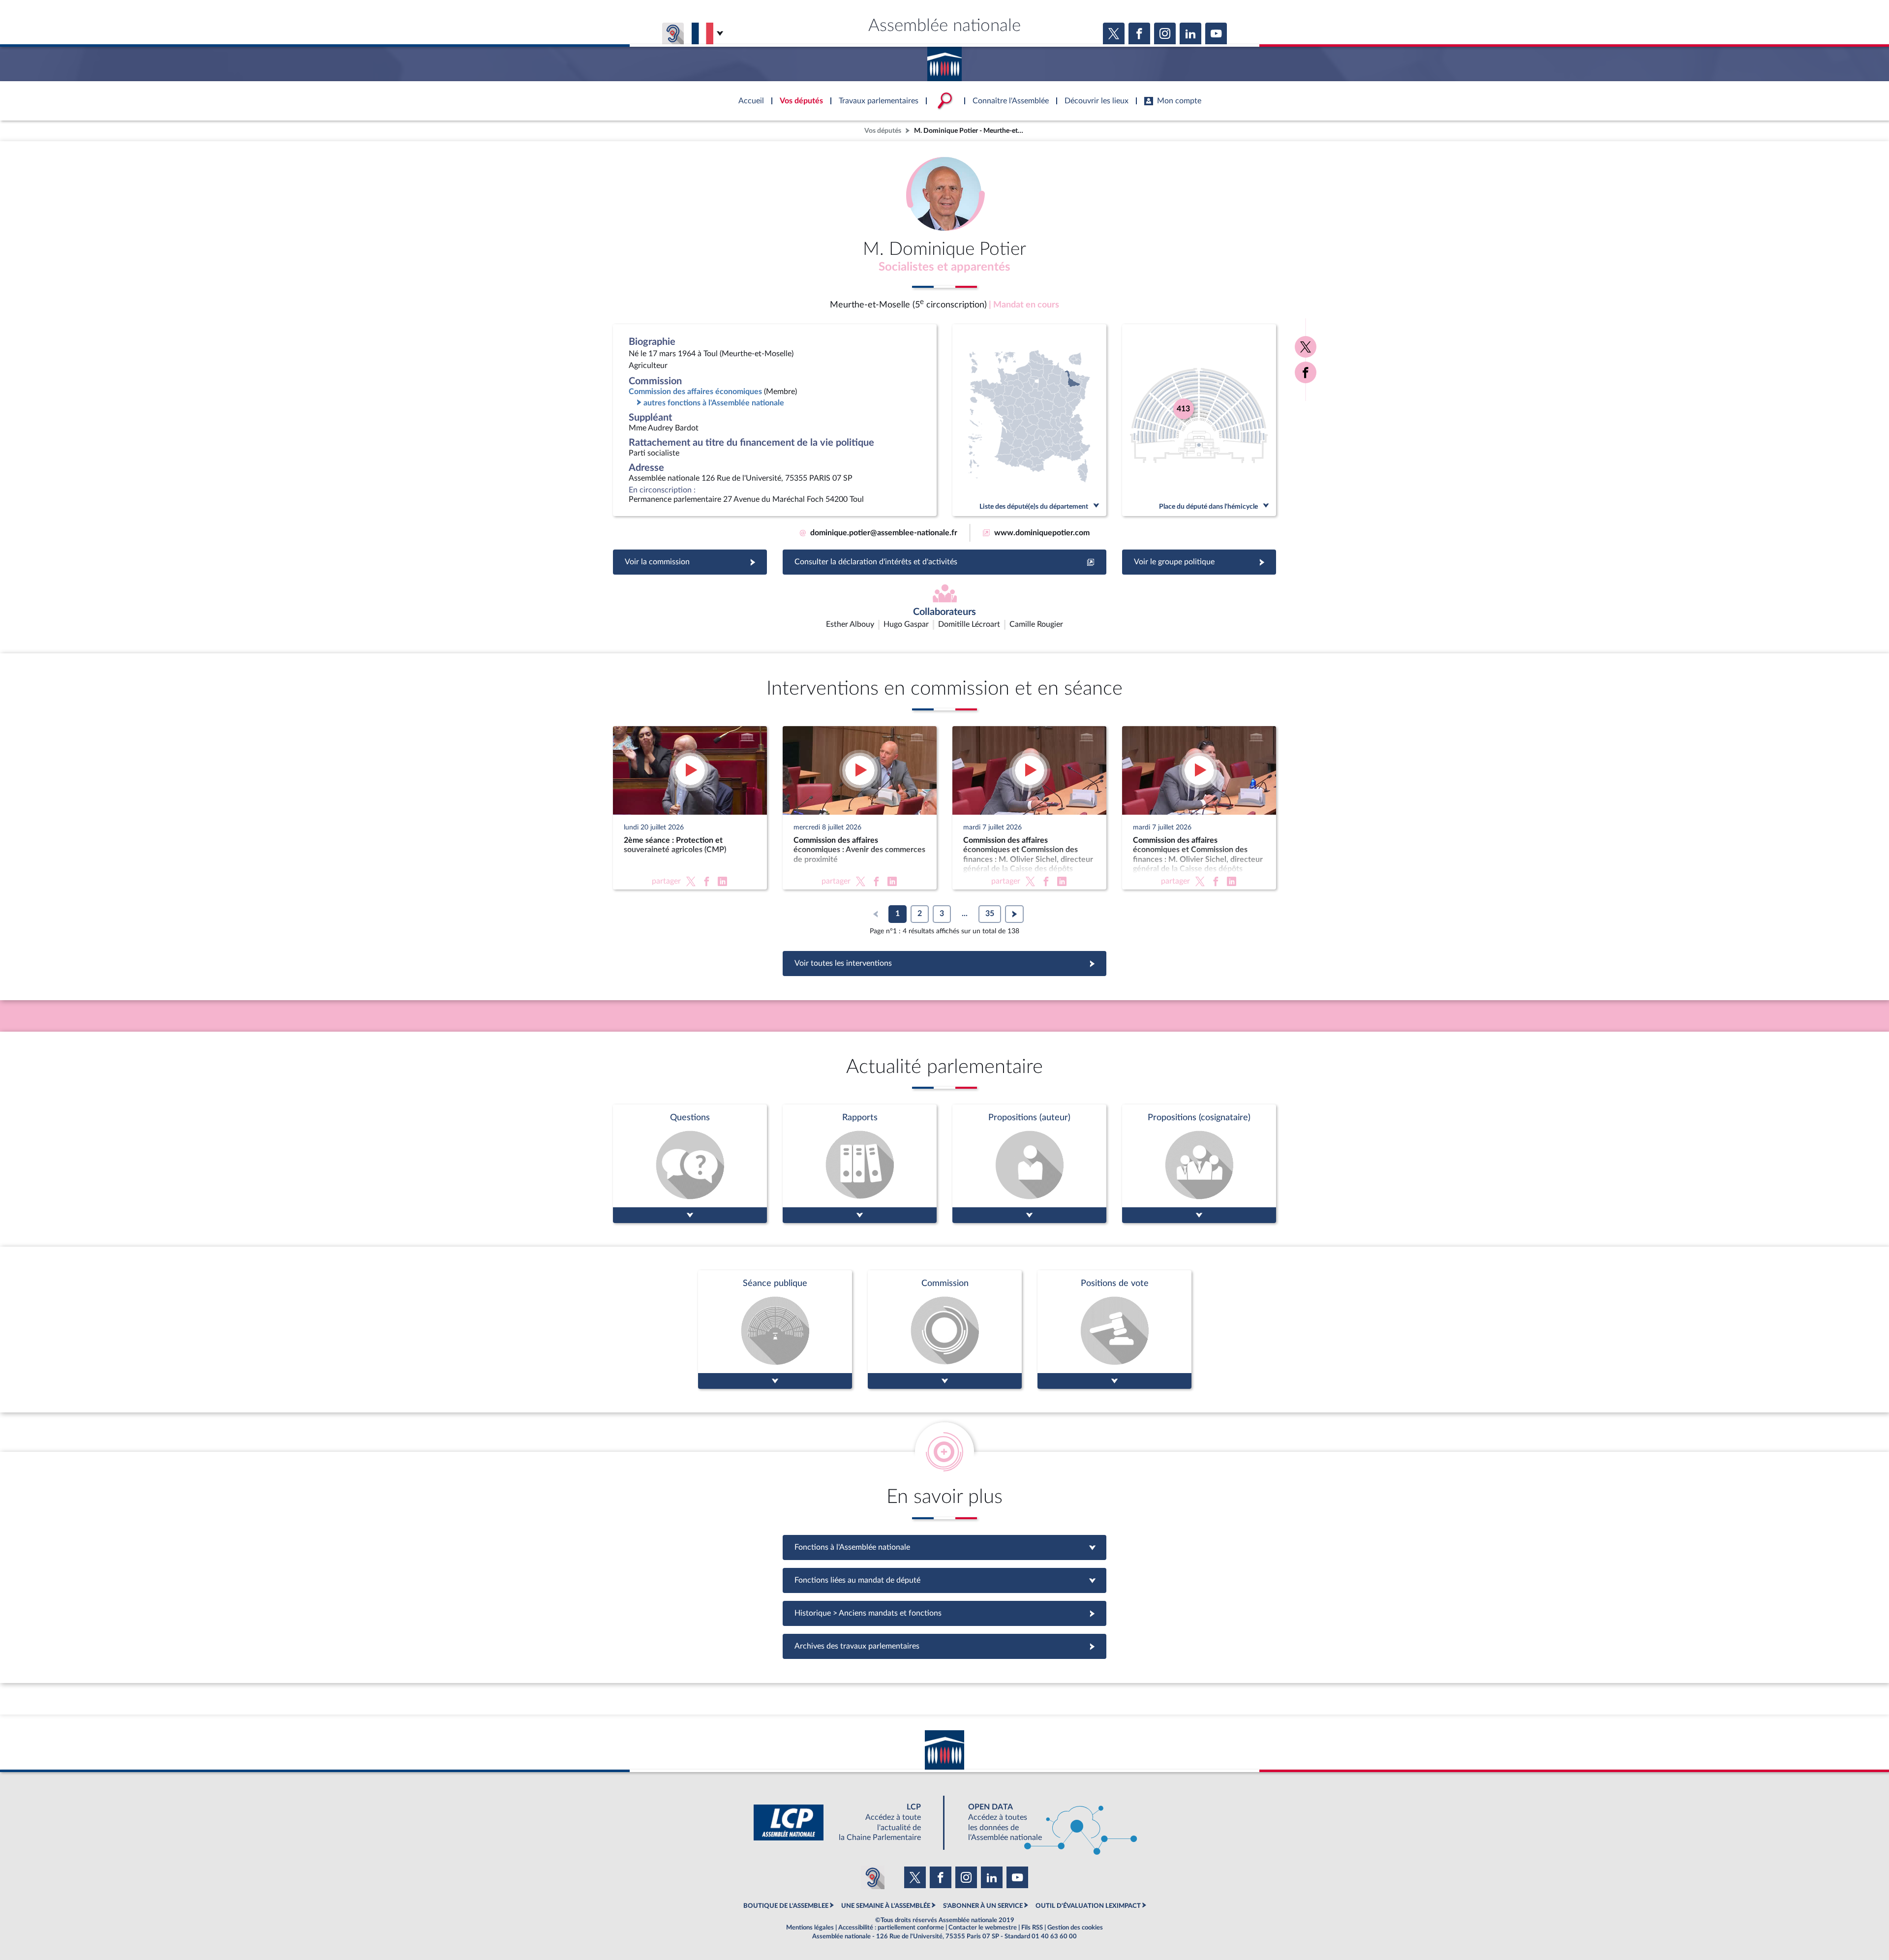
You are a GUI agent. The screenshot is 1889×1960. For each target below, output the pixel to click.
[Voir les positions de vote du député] (1114, 1330)
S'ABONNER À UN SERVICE (983, 1906)
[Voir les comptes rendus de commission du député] (945, 1330)
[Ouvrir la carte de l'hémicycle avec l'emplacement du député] (1199, 420)
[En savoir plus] (1029, 1164)
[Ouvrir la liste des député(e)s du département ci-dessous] (1029, 420)
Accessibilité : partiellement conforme (891, 1928)
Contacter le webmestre (983, 1928)
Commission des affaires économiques (695, 392)
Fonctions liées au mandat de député (944, 1580)
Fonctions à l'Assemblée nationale (945, 1547)
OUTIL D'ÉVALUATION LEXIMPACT (1088, 1906)
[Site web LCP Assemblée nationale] (845, 1822)
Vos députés (883, 131)
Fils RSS (1032, 1928)
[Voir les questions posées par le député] (690, 1164)
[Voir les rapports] (860, 1164)
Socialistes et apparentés (944, 267)
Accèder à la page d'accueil (944, 61)
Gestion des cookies (1075, 1928)
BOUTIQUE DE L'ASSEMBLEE (786, 1906)
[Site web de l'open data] (1044, 1822)
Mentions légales (810, 1928)
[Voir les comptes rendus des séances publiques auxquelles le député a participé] (775, 1330)
